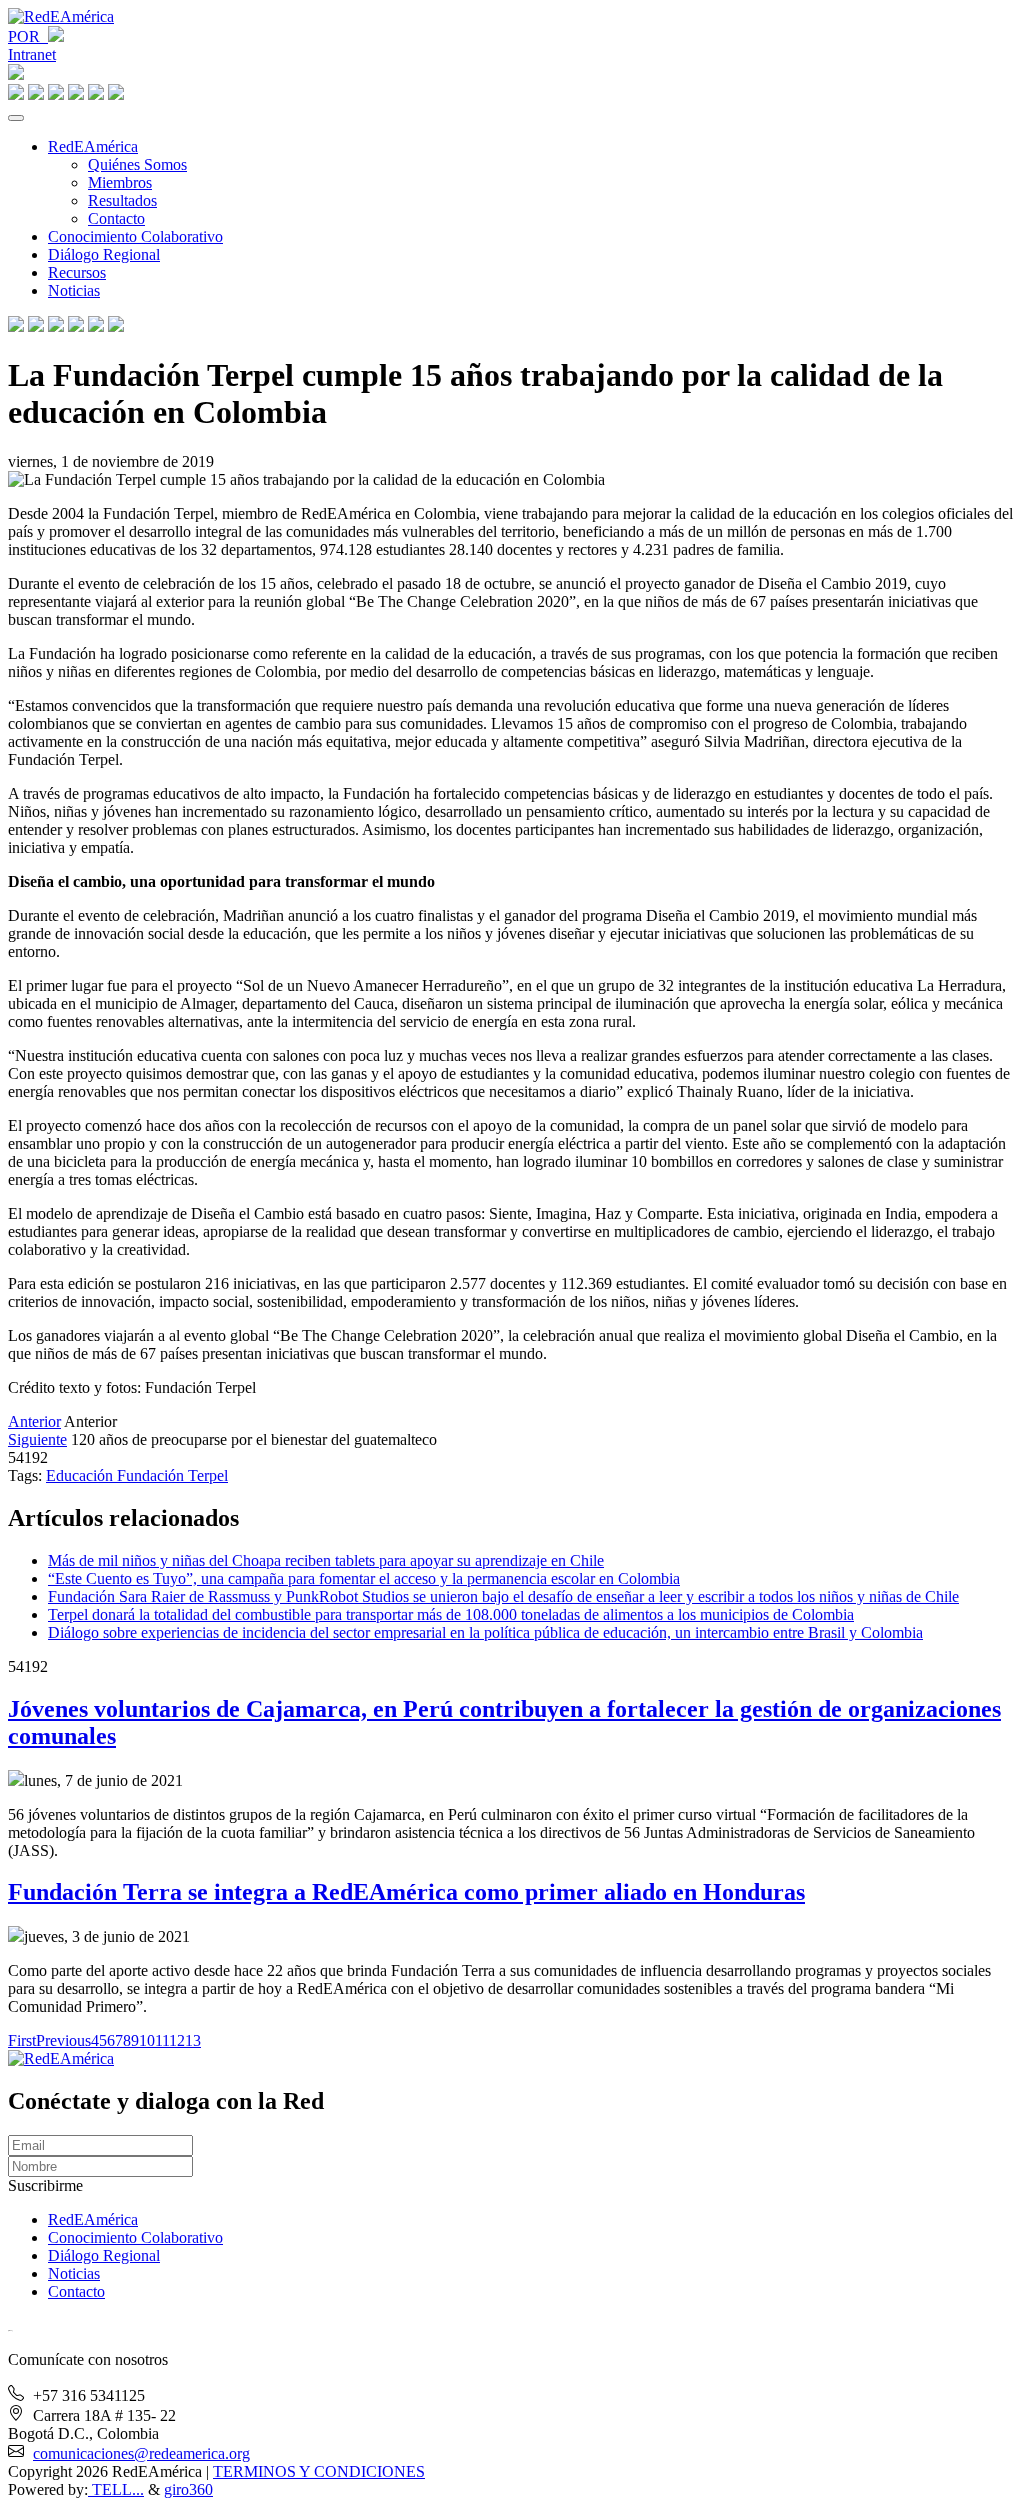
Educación (81, 1475)
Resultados (122, 200)
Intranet (32, 54)
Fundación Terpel (172, 1475)
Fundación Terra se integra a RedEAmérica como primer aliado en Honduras (406, 1892)
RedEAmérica (93, 146)
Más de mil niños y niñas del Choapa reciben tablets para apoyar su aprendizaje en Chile (326, 1560)
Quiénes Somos (137, 164)
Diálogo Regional (104, 254)
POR (28, 36)
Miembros (120, 182)
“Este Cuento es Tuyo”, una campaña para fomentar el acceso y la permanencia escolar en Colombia (364, 1578)
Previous (63, 2040)
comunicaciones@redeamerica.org (141, 2453)
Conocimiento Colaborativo (135, 236)
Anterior (34, 1421)
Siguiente (37, 1439)
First (22, 2040)
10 (147, 2040)
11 (162, 2040)
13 (193, 2040)
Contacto (116, 218)
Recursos (77, 272)
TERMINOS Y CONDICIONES (319, 2471)
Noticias (74, 290)
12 (177, 2040)
